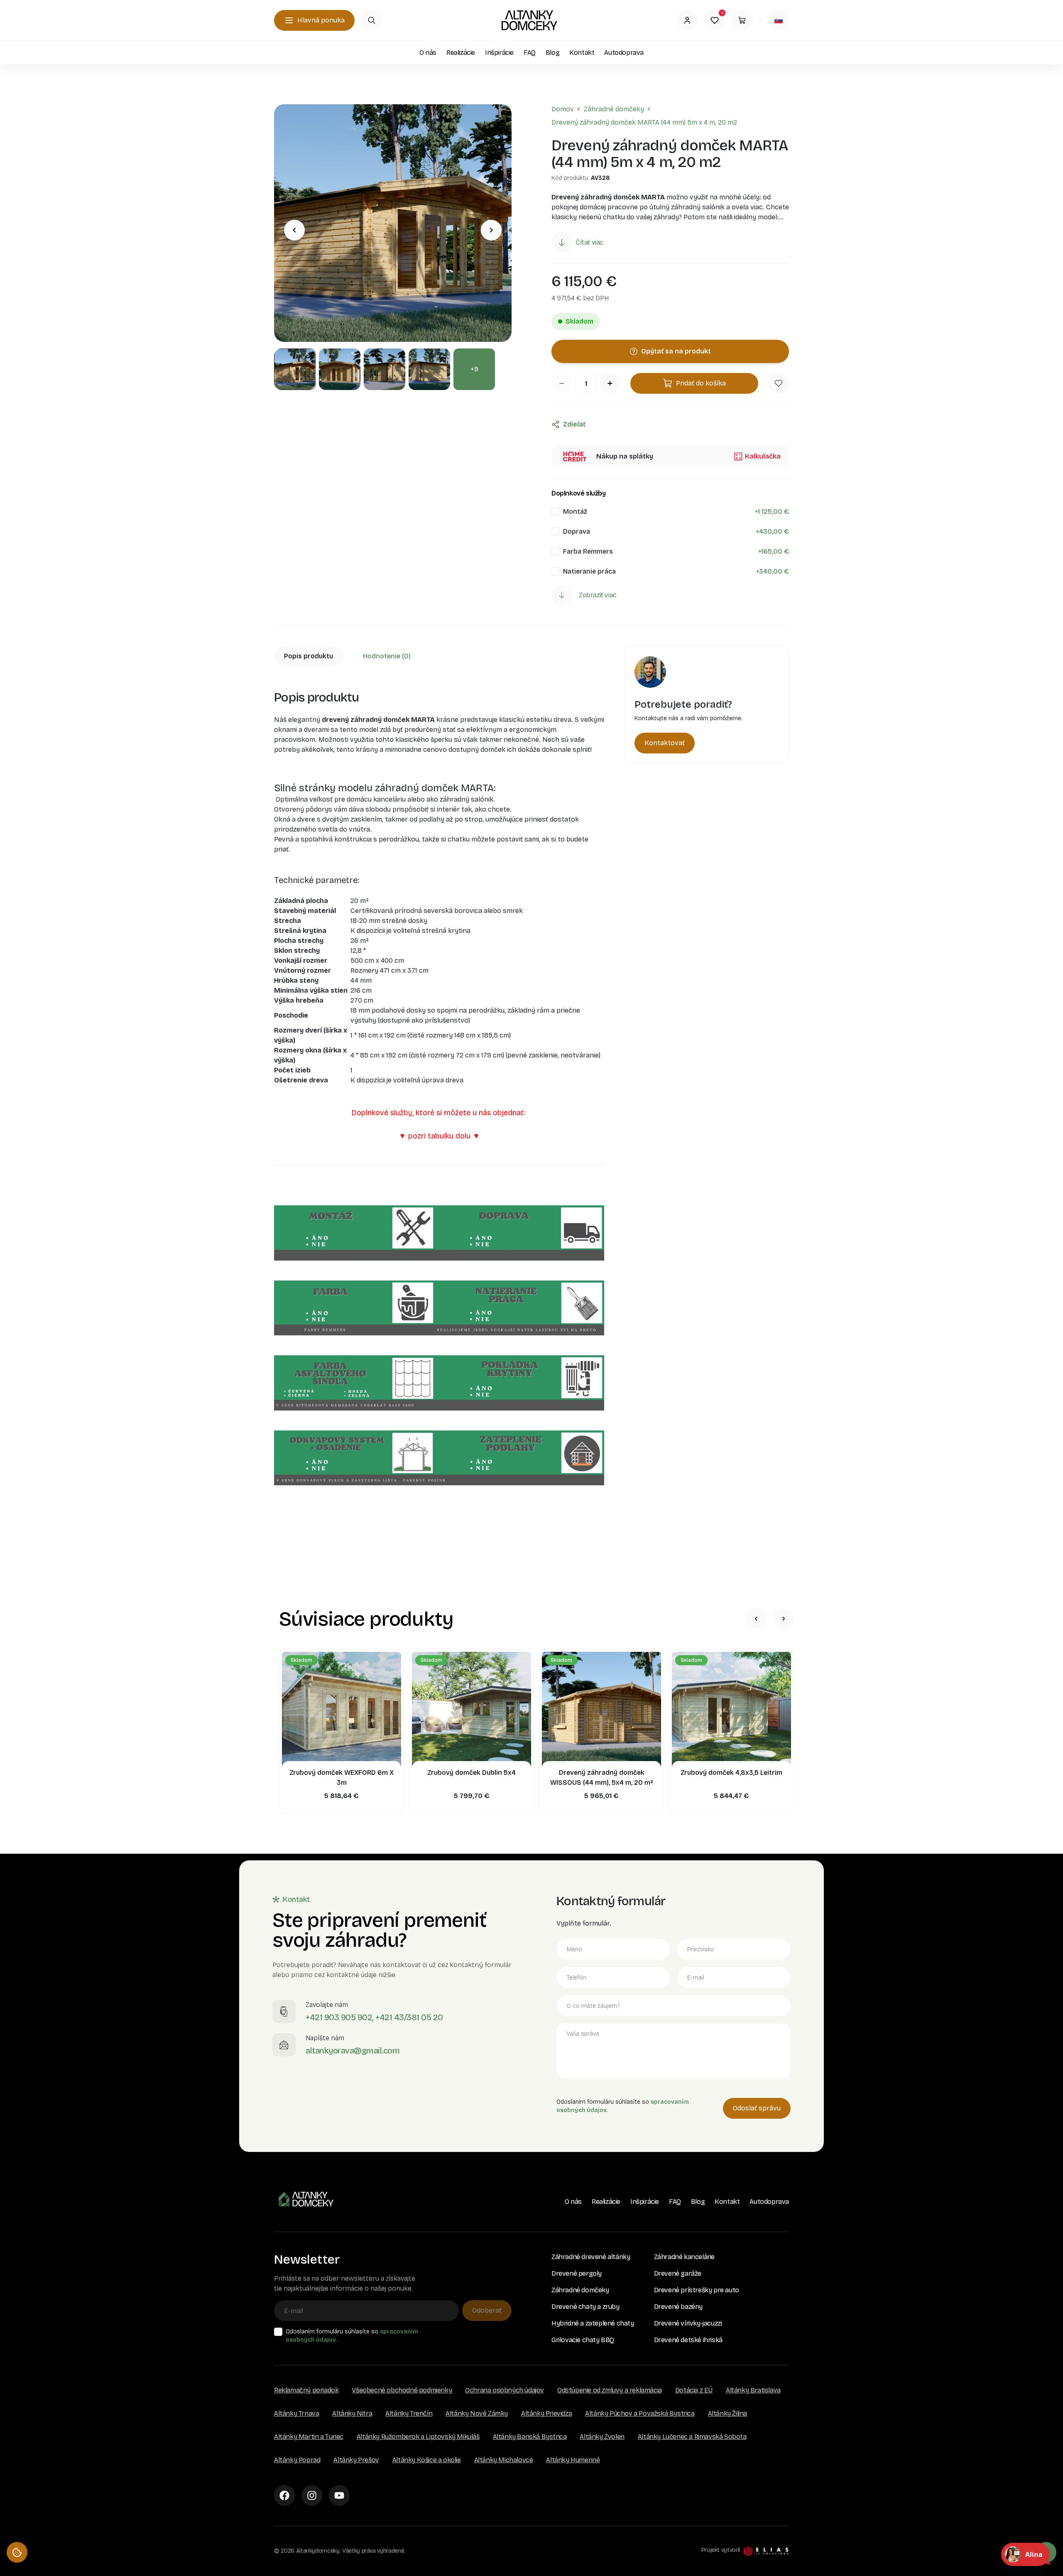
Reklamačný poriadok (306, 2390)
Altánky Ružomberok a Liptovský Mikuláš (418, 2437)
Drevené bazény (678, 2307)
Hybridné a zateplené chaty (593, 2323)
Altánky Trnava (296, 2413)
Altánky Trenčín (409, 2413)
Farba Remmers (588, 551)
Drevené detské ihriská (688, 2340)
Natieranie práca (589, 571)
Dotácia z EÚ (694, 2390)
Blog (552, 53)
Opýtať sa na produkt (676, 351)
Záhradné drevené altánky (591, 2257)
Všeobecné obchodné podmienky (402, 2390)
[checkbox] (556, 512)
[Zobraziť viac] (562, 595)
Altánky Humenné (573, 2460)
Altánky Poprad (297, 2460)
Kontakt (582, 53)
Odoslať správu (757, 2108)
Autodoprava (624, 53)
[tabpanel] (439, 1113)
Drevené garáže (678, 2273)
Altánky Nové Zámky (477, 2413)
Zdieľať (574, 424)
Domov (563, 109)
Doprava (577, 531)
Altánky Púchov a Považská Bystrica (640, 2413)
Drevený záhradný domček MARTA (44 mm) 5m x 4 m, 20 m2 (644, 122)
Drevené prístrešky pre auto (697, 2290)
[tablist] (439, 656)
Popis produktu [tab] (309, 656)
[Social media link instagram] (312, 2495)
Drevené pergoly (577, 2273)
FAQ (530, 53)
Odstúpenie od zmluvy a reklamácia (610, 2390)
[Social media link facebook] (284, 2495)
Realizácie (461, 53)
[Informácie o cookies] (17, 2552)
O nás (428, 53)
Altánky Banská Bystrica (530, 2437)
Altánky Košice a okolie (427, 2460)
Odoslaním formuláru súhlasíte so (352, 2336)
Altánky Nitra (352, 2413)
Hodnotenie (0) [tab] (387, 656)
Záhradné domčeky (614, 109)
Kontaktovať (665, 743)
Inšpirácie (499, 53)
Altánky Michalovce (504, 2460)
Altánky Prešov (356, 2460)
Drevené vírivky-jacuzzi (688, 2323)
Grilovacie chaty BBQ (583, 2340)
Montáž (575, 512)
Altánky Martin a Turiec (309, 2437)
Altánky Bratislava (753, 2390)
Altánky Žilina (727, 2413)
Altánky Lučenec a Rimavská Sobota (692, 2437)
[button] (779, 383)
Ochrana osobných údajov (505, 2390)
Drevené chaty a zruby (585, 2307)
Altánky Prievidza (546, 2413)
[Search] (372, 20)
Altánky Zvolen (602, 2437)
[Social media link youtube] (339, 2495)
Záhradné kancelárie (684, 2257)
